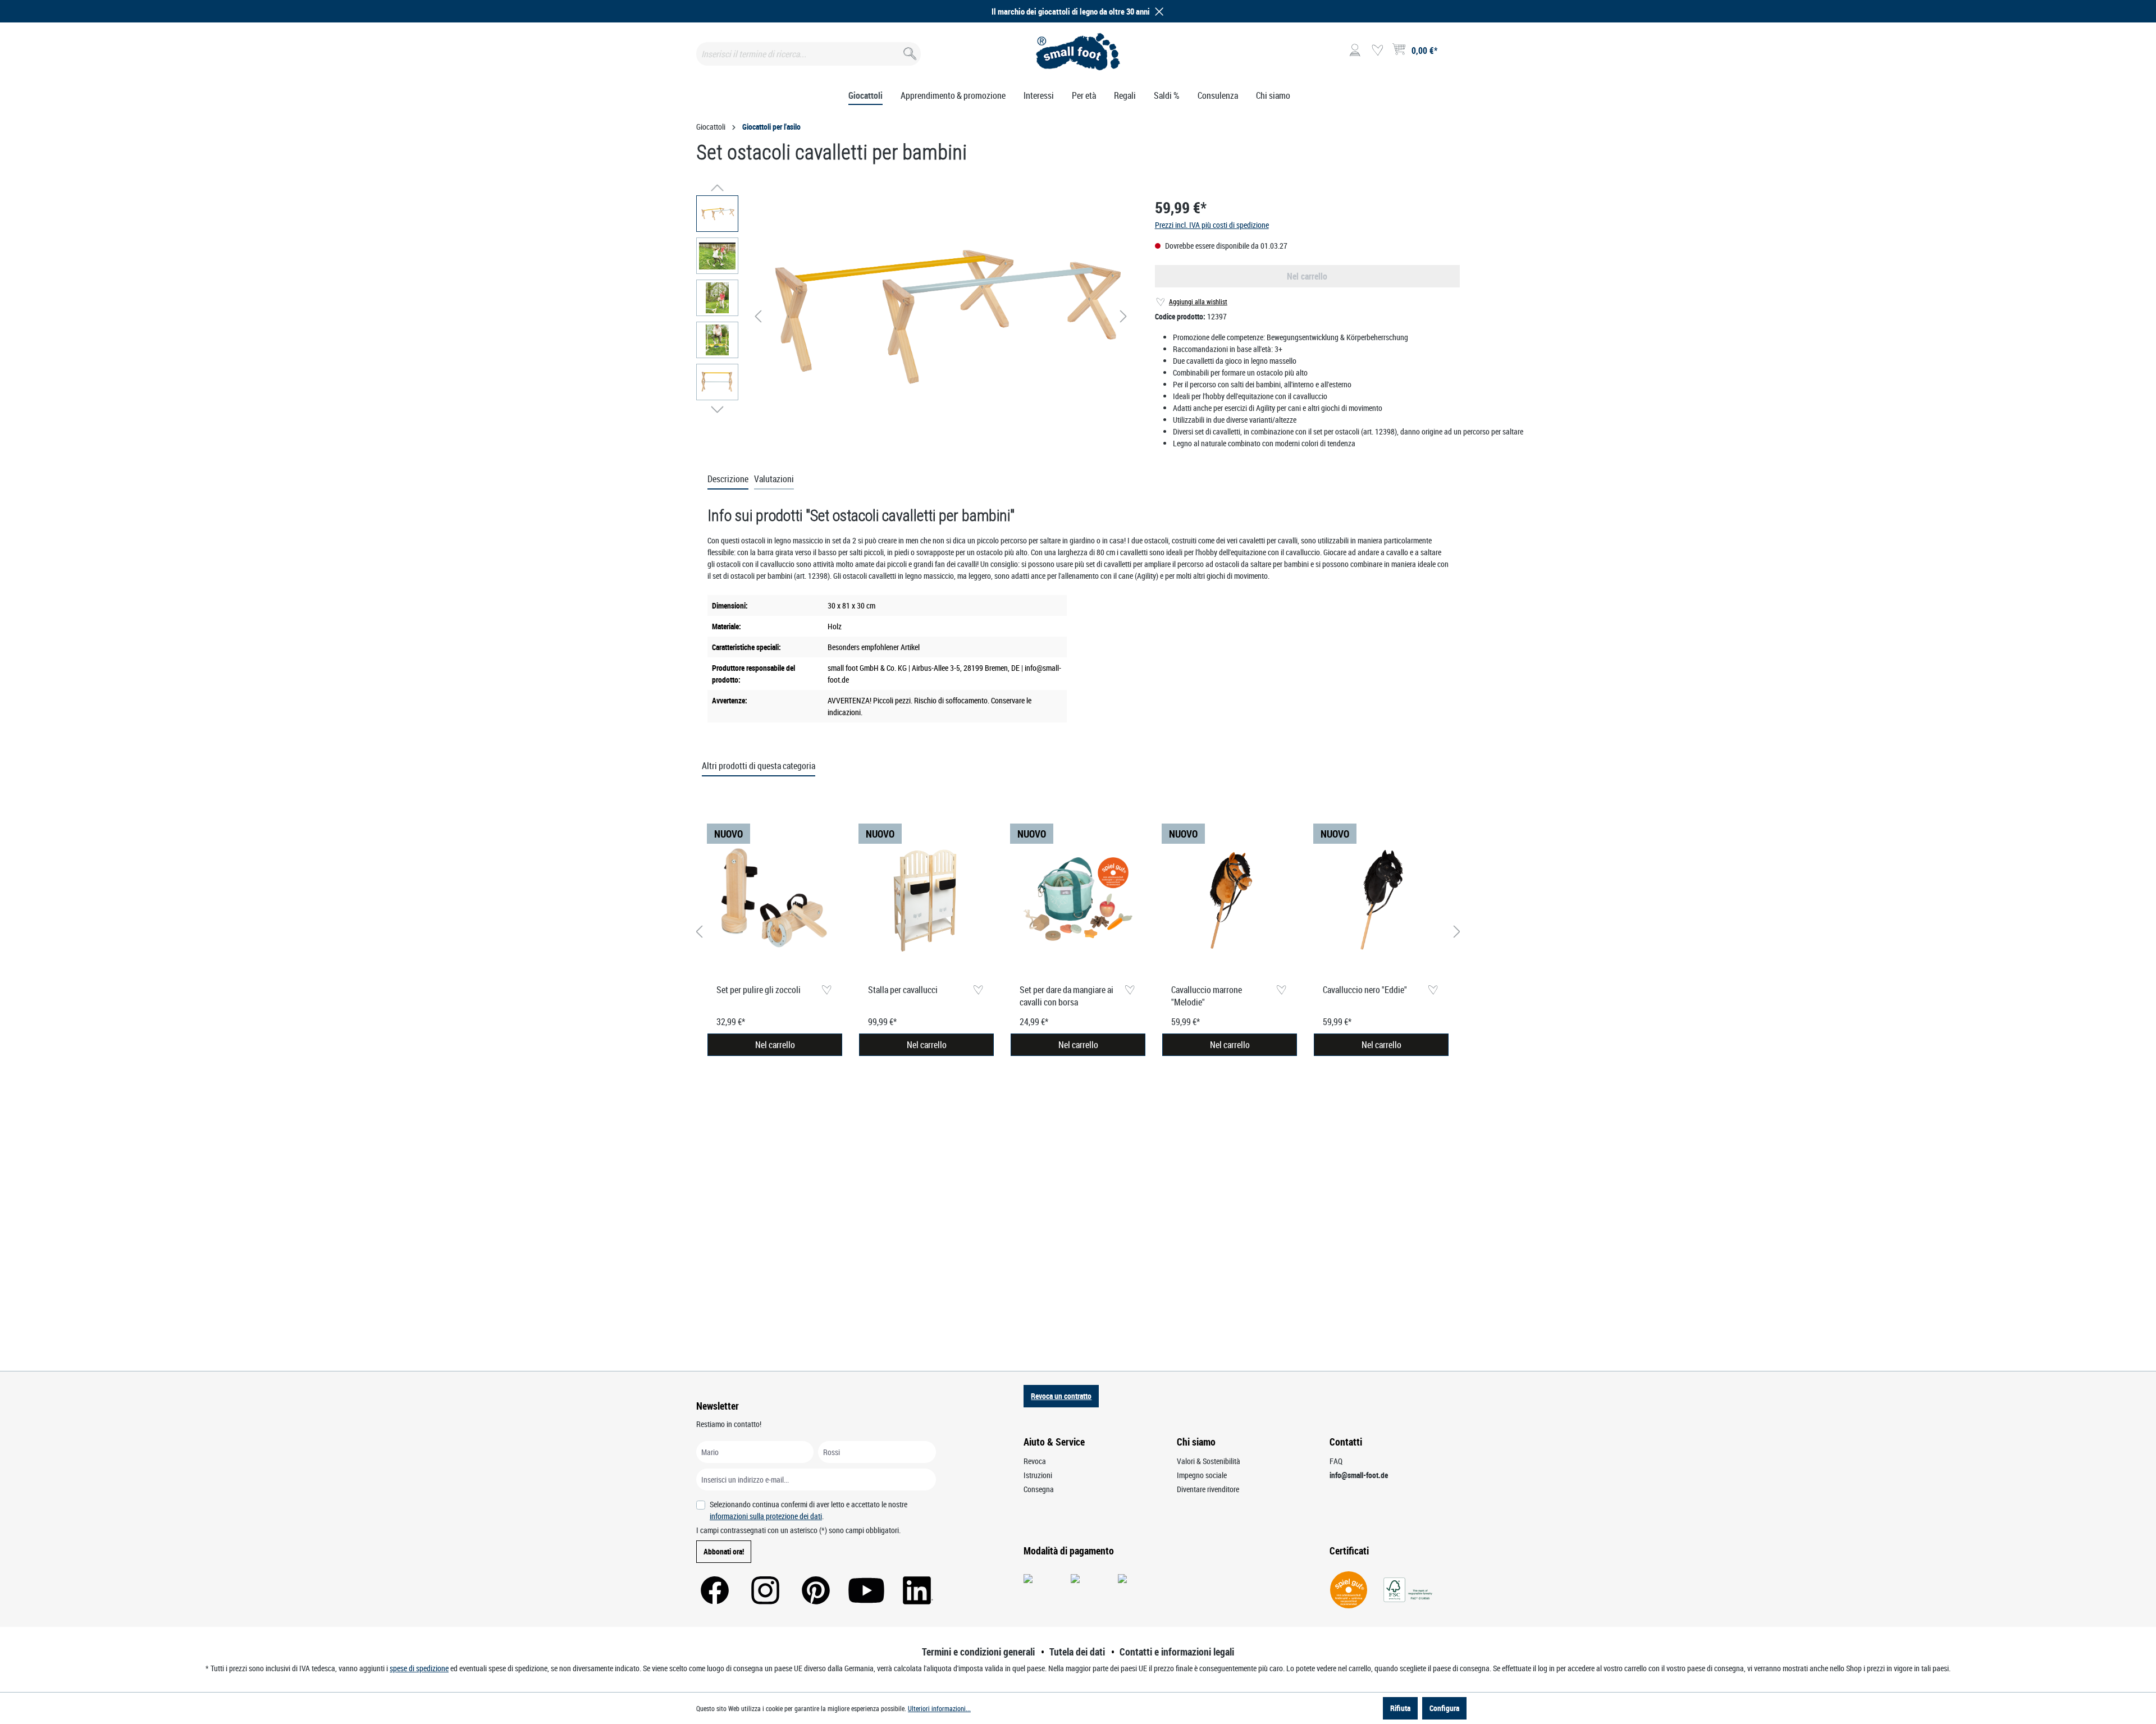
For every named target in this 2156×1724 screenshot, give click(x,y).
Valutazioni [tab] (774, 479)
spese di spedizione (419, 1668)
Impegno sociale (1202, 1475)
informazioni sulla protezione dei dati (766, 1516)
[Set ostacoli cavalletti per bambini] (941, 317)
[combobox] (808, 54)
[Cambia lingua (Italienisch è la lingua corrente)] (1451, 54)
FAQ (1336, 1461)
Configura (1444, 1708)
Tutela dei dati (1077, 1652)
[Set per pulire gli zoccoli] (775, 899)
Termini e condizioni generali (978, 1652)
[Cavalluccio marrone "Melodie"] (1230, 899)
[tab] (728, 479)
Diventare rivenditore (1208, 1489)
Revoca (1035, 1461)
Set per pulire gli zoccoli (759, 990)
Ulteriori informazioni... (939, 1708)
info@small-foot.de (1359, 1475)
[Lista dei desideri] (1377, 51)
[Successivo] (1123, 316)
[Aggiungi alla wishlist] (826, 991)
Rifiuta (1400, 1708)
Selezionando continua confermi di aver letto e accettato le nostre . (808, 1510)
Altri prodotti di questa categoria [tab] (759, 766)
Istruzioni (1038, 1475)
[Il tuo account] (1355, 51)
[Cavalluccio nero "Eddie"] (1381, 899)
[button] (1157, 12)
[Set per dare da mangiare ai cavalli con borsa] (1078, 899)
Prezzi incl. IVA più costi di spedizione (1212, 225)
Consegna (1039, 1489)
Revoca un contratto (1061, 1396)
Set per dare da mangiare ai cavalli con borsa (1066, 996)
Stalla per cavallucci (903, 990)
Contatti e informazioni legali (1177, 1652)
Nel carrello (775, 1045)
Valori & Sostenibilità (1209, 1461)
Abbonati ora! (724, 1551)
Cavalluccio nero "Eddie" (1365, 990)
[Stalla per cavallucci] (926, 899)
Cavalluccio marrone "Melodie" (1207, 996)
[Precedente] (758, 316)
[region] (914, 316)
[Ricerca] (909, 51)
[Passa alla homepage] (1078, 52)
